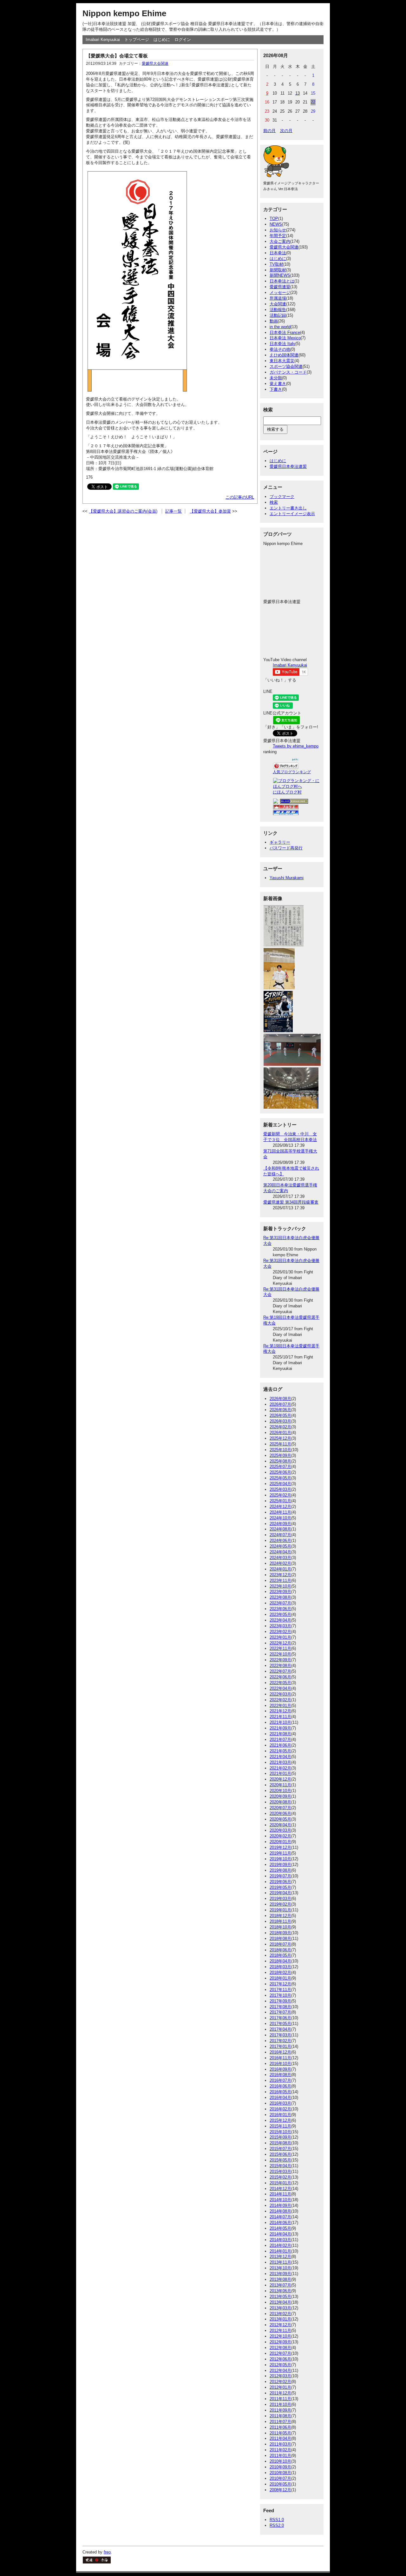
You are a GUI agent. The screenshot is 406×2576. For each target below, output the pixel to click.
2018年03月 (280, 1967)
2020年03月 (280, 1830)
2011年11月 (280, 2399)
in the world (280, 327)
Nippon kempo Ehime (124, 13)
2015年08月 (280, 2143)
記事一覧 (174, 511)
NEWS (276, 224)
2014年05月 (280, 2228)
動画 (274, 321)
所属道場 (278, 298)
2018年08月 (280, 1939)
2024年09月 (280, 1524)
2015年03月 (280, 2171)
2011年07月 (280, 2422)
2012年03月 (280, 2376)
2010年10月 (280, 2461)
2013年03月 (280, 2308)
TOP (274, 219)
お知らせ (278, 230)
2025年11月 (280, 1444)
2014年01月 (280, 2251)
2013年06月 (280, 2291)
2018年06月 (280, 1950)
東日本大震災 (282, 361)
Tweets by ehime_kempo (296, 746)
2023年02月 (280, 1632)
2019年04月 (280, 1893)
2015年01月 (280, 2183)
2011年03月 (280, 2444)
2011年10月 (280, 2404)
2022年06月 (280, 1677)
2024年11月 (280, 1512)
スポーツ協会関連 (286, 366)
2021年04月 (280, 1757)
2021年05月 (280, 1751)
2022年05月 (280, 1683)
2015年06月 (280, 2154)
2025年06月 (280, 1472)
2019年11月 (280, 1853)
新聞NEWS (280, 275)
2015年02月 (280, 2177)
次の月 (286, 131)
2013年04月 (280, 2302)
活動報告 (278, 310)
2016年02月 (280, 2109)
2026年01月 (280, 1433)
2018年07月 (280, 1944)
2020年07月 (280, 1808)
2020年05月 (280, 1819)
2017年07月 (280, 2012)
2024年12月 (280, 1507)
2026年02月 (280, 1427)
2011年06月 (280, 2427)
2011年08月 (280, 2416)
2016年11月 (280, 2058)
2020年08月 (280, 1802)
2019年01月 (280, 1910)
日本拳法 (278, 253)
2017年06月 (280, 2018)
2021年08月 (280, 1734)
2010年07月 (280, 2478)
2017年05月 (280, 2024)
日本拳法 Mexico (285, 338)
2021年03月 (280, 1762)
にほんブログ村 (287, 792)
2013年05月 (280, 2297)
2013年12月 (280, 2257)
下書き (276, 389)
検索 (274, 502)
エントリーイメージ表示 (292, 514)
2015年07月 (280, 2149)
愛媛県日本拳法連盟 (288, 466)
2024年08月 (280, 1529)
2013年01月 (280, 2319)
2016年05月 (280, 2092)
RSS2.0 (277, 2525)
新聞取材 (278, 270)
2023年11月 (280, 1580)
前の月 (269, 131)
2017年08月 (280, 2007)
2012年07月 (280, 2353)
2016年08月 (280, 2075)
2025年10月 (280, 1450)
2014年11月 (280, 2194)
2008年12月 (280, 2490)
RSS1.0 (277, 2520)
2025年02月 (280, 1495)
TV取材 (276, 264)
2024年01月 (280, 1569)
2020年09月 (280, 1796)
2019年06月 (280, 1882)
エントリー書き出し (288, 508)
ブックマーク (282, 497)
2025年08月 (280, 1461)
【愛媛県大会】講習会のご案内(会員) (123, 511)
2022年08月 (280, 1666)
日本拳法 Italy (282, 344)
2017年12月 (280, 1984)
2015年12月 (280, 2120)
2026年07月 (280, 1404)
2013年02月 (280, 2314)
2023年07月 (280, 1603)
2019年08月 (280, 1870)
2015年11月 (280, 2126)
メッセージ (280, 292)
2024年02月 (280, 1563)
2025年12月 (280, 1438)
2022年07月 (280, 1671)
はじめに (162, 40)
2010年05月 (280, 2484)
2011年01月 (280, 2456)
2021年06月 (280, 1745)
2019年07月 (280, 1876)
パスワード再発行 (286, 848)
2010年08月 (280, 2473)
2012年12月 (280, 2325)
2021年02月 (280, 1768)
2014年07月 (280, 2217)
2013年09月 (280, 2274)
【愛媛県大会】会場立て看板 (117, 56)
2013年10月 (280, 2268)
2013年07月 (280, 2285)
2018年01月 (280, 1978)
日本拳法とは (282, 281)
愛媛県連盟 (280, 287)
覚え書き (278, 384)
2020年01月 (280, 1842)
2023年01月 (280, 1637)
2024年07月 (280, 1535)
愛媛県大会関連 (155, 63)
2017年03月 (280, 2035)
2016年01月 (280, 2115)
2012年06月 (280, 2359)
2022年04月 (280, 1688)
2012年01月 (280, 2387)
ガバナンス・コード (288, 372)
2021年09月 (280, 1728)
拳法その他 (280, 349)
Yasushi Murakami (287, 878)
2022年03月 (280, 1694)
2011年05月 (280, 2433)
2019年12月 (280, 1847)
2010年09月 (280, 2467)
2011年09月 (280, 2410)
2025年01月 (280, 1501)
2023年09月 (280, 1592)
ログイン (183, 40)
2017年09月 (280, 2001)
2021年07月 (280, 1739)
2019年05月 (280, 1887)
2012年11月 (280, 2330)
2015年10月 (280, 2132)
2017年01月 (280, 2046)
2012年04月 (280, 2370)
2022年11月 (280, 1648)
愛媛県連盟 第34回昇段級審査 (291, 1202)
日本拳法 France (285, 332)
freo (107, 2552)
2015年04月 (280, 2166)
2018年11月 (280, 1921)
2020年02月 (280, 1836)
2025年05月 (280, 1478)
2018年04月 (280, 1961)
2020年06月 (280, 1813)
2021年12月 (280, 1711)
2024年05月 (280, 1546)
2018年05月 (280, 1955)
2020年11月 (280, 1785)
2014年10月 (280, 2200)
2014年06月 (280, 2223)
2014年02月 (280, 2245)
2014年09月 (280, 2205)
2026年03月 (280, 1421)
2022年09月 (280, 1660)
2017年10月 (280, 1995)
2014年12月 (280, 2189)
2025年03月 (280, 1489)
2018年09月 (280, 1933)
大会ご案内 (280, 241)
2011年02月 (280, 2450)
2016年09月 (280, 2069)
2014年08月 (280, 2211)
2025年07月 (280, 1467)
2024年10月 (280, 1518)
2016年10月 (280, 2064)
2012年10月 (280, 2336)
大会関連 (278, 304)
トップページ (137, 40)
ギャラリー (280, 842)
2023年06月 (280, 1609)
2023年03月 (280, 1626)
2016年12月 (280, 2052)
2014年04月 (280, 2234)
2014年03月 (280, 2240)
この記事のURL (240, 497)
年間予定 (278, 236)
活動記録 (278, 315)
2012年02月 (280, 2382)
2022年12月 (280, 1643)
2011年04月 (280, 2438)
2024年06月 (280, 1540)
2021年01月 (280, 1773)
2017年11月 (280, 1990)
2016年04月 (280, 2098)
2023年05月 (280, 1614)
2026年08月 (280, 1399)
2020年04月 (280, 1825)
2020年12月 (280, 1779)
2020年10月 (280, 1791)
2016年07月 (280, 2080)
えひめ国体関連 (284, 355)
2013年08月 (280, 2279)
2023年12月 (280, 1575)
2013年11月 (280, 2262)
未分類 (276, 378)
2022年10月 (280, 1654)
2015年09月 (280, 2137)
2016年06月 (280, 2086)
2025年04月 (280, 1484)
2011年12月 (280, 2393)
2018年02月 (280, 1972)
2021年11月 (280, 1717)
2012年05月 (280, 2365)
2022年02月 (280, 1700)
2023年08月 (280, 1597)
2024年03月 (280, 1558)
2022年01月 (280, 1706)
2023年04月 (280, 1620)
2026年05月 (280, 1415)
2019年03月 (280, 1899)
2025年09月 (280, 1455)
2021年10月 (280, 1722)
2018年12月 (280, 1916)
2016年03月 (280, 2103)
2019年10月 (280, 1859)
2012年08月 (280, 2348)
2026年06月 (280, 1410)
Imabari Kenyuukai (103, 40)
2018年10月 (280, 1927)
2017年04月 (280, 2029)
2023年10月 (280, 1586)
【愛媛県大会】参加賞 (210, 511)
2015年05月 (280, 2160)
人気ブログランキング (292, 772)
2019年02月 (280, 1904)
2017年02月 (280, 2041)
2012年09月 (280, 2342)
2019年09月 (280, 1865)
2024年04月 (280, 1552)
